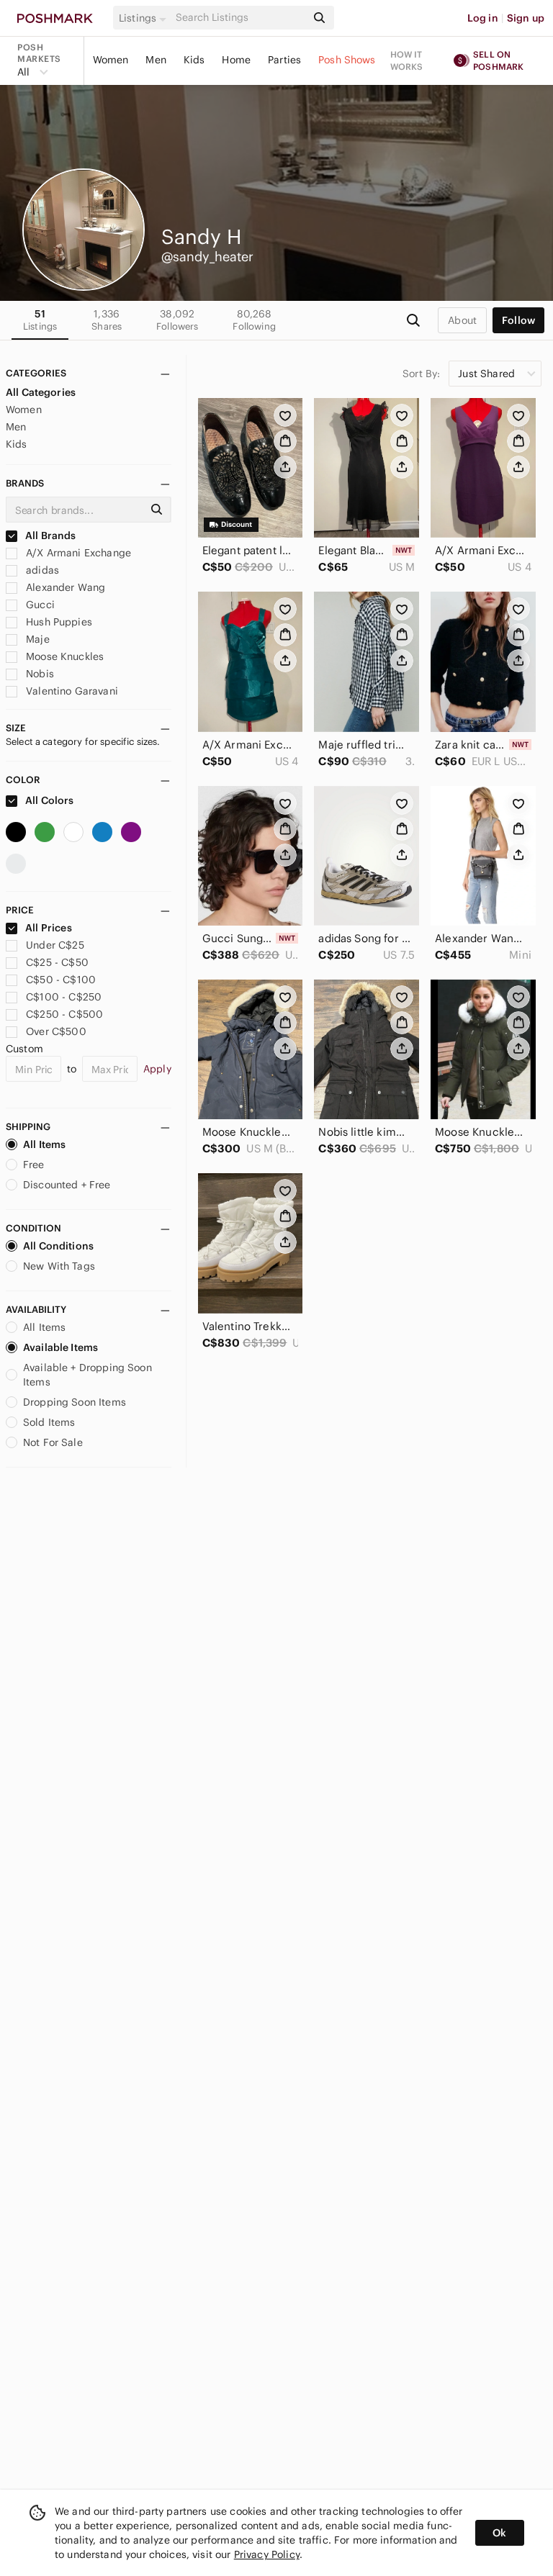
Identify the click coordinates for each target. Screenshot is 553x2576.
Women (111, 60)
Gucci (39, 605)
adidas (41, 570)
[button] (145, 18)
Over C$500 (56, 1031)
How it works (407, 60)
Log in (483, 18)
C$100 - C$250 (64, 997)
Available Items (60, 1347)
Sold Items (49, 1422)
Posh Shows (347, 60)
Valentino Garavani (71, 691)
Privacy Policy (267, 2554)
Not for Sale (53, 1442)
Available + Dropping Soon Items (87, 1375)
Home (236, 60)
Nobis (39, 674)
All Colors (49, 800)
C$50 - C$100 (61, 980)
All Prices (49, 928)
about (462, 320)
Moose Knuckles (63, 656)
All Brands (50, 535)
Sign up (526, 18)
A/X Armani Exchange (77, 553)
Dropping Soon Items (75, 1402)
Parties (284, 60)
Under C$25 (55, 945)
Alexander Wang (64, 587)
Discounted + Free (67, 1185)
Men (156, 60)
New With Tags (59, 1266)
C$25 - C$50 (57, 962)
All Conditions (58, 1246)
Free (34, 1165)
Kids (194, 60)
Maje (36, 639)
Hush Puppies (58, 622)
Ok (499, 2533)
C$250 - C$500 (64, 1014)
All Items (44, 1144)
